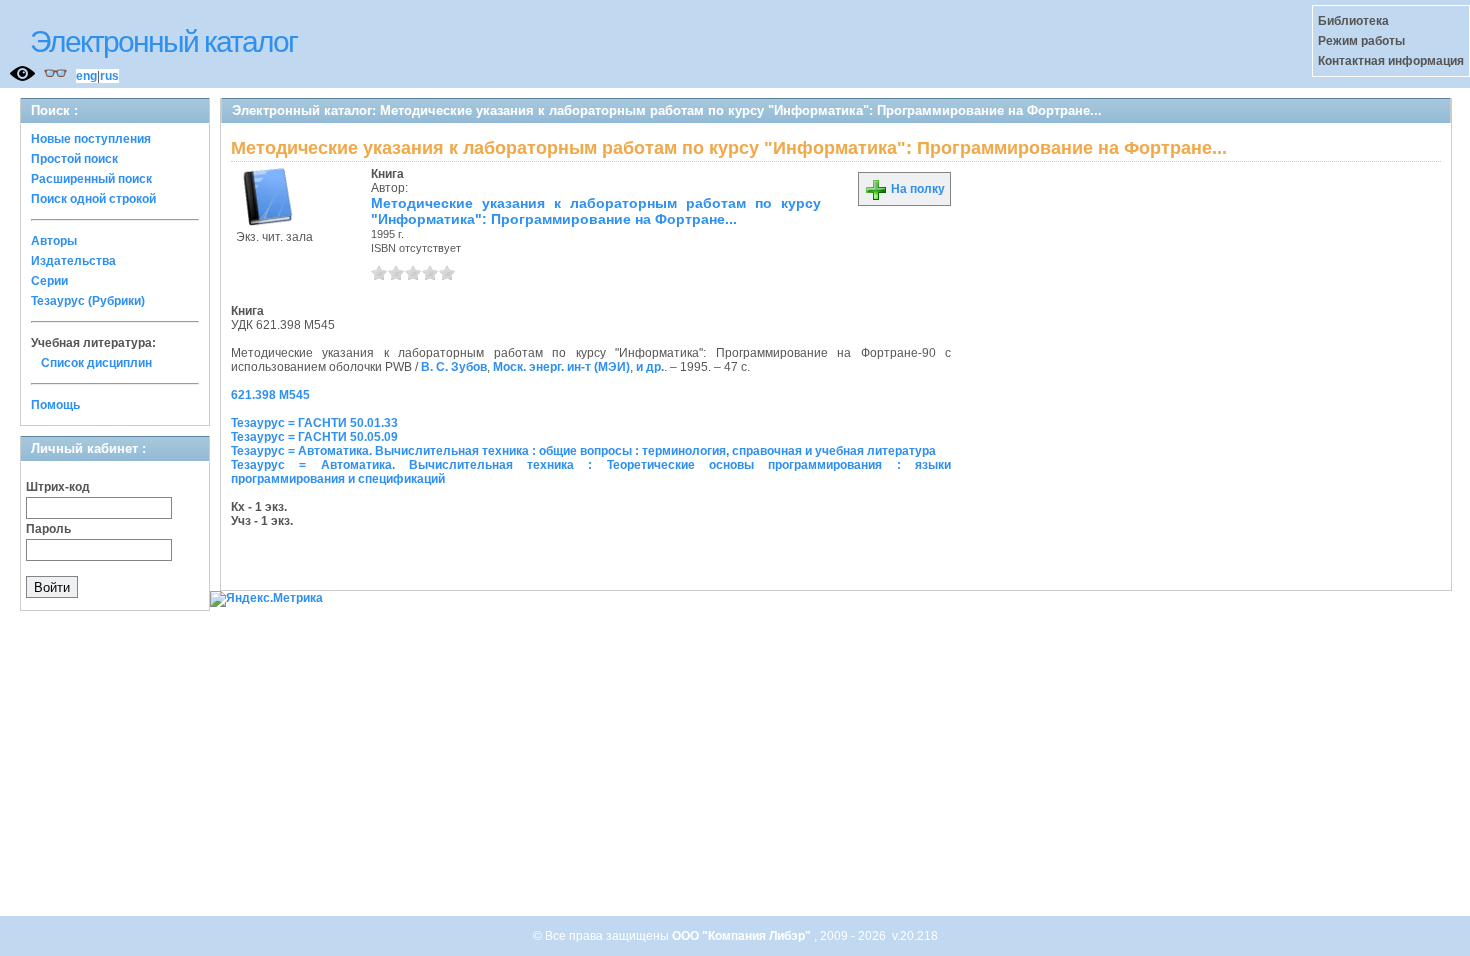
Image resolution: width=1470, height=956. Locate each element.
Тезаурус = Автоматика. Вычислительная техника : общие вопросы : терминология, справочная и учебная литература (583, 451)
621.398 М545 (270, 395)
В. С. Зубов (454, 367)
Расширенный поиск (91, 179)
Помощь (55, 405)
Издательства (73, 261)
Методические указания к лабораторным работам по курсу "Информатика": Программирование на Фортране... (596, 211)
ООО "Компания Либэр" (743, 936)
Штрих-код (58, 487)
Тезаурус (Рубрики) (88, 301)
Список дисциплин (96, 363)
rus (109, 76)
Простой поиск (74, 159)
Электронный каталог (163, 41)
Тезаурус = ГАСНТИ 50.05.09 (314, 437)
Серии (49, 281)
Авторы (54, 241)
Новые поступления (91, 139)
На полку (916, 189)
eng (86, 76)
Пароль (48, 529)
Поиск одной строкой (93, 199)
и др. (650, 367)
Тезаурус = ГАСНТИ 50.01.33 (314, 423)
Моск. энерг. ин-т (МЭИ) (561, 367)
